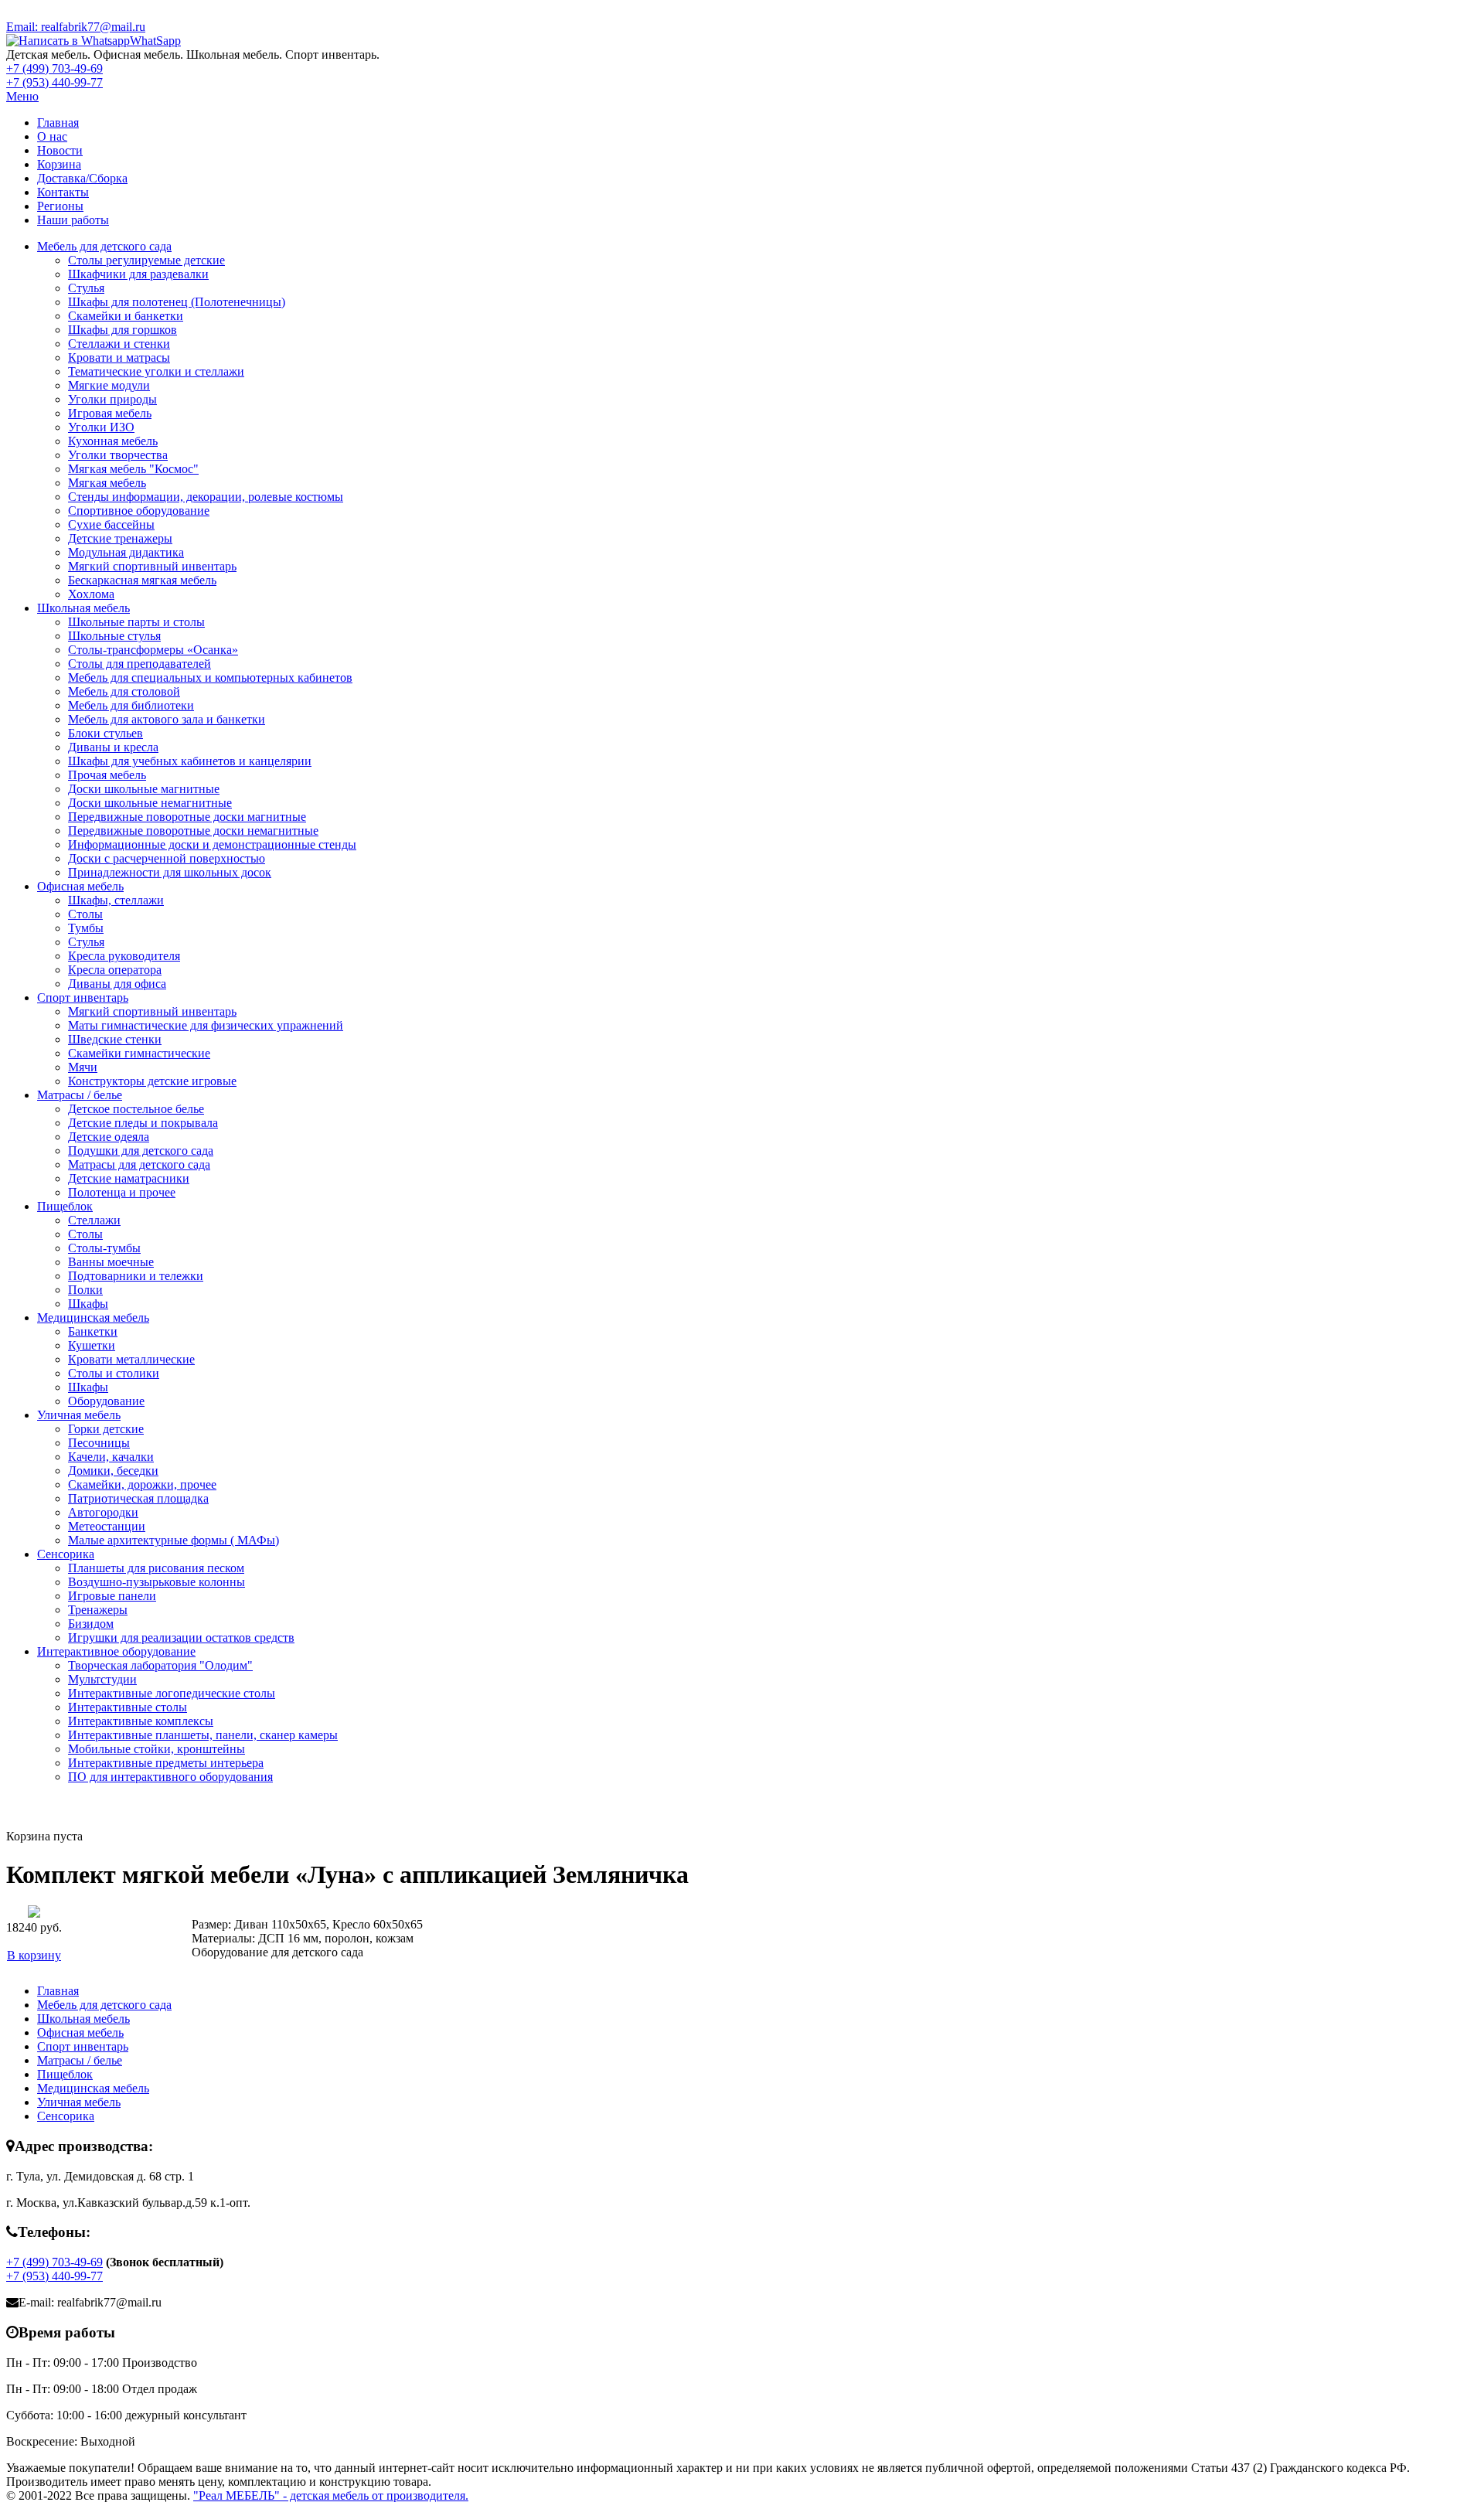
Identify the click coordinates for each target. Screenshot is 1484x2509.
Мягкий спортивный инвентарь (152, 566)
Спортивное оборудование (139, 511)
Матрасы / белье (80, 1095)
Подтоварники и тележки (136, 1276)
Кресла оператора (115, 970)
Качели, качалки (111, 1457)
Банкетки (93, 1331)
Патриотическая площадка (138, 1498)
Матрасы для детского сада (139, 1164)
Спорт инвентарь (83, 997)
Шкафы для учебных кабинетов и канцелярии (190, 761)
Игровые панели (112, 1596)
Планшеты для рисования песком (156, 1568)
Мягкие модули (109, 385)
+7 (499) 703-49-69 (54, 68)
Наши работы (73, 220)
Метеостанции (107, 1526)
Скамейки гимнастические (139, 1053)
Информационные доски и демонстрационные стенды (212, 844)
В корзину (34, 1955)
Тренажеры (98, 1610)
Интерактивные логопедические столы (172, 1693)
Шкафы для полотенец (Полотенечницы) (177, 302)
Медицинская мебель (93, 1317)
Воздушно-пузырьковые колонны (157, 1582)
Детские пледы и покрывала (143, 1123)
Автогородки (103, 1512)
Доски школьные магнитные (144, 789)
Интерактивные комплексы (141, 1721)
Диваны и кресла (113, 747)
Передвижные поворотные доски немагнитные (193, 831)
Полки (85, 1290)
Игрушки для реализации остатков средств (181, 1637)
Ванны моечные (111, 1262)
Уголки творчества (118, 455)
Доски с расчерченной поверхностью (167, 858)
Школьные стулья (114, 636)
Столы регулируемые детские (146, 260)
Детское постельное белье (136, 1109)
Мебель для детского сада (104, 246)
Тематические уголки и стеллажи (156, 371)
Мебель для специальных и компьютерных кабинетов (210, 677)
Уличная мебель (79, 1415)
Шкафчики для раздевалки (138, 274)
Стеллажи (94, 1220)
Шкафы (88, 1304)
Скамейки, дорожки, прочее (142, 1484)
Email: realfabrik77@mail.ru (76, 27)
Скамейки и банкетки (126, 316)
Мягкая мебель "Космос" (133, 469)
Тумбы (86, 928)
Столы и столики (114, 1373)
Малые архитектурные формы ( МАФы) (174, 1540)
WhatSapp (155, 41)
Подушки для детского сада (141, 1151)
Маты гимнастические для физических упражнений (206, 1025)
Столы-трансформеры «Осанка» (153, 650)
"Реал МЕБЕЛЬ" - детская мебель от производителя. (331, 2495)
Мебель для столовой (124, 691)
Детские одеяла (109, 1137)
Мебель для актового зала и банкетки (167, 719)
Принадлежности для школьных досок (170, 872)
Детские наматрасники (129, 1178)
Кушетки (92, 1345)
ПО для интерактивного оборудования (170, 1777)
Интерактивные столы (128, 1707)
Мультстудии (102, 1679)
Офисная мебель (80, 886)
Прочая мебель (107, 775)
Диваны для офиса (117, 984)
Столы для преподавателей (140, 664)
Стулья (86, 288)
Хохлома (91, 594)
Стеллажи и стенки (119, 344)
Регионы (60, 206)
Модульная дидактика (126, 552)
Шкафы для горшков (123, 330)
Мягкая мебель (107, 483)
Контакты (63, 192)
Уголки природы (112, 399)
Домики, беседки (113, 1471)
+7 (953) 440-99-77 (54, 82)
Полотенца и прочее (122, 1192)
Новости (60, 150)
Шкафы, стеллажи (116, 900)
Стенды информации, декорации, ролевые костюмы (206, 497)
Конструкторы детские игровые (152, 1081)
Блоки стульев (106, 733)
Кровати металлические (131, 1359)
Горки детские (106, 1429)
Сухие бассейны (111, 524)
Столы (85, 914)
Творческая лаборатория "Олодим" (160, 1665)
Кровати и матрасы (119, 357)
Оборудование (106, 1401)
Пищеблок (65, 1206)
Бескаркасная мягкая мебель (142, 580)
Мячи (83, 1067)
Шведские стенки (115, 1039)
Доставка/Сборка (82, 178)
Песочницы (99, 1443)
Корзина (59, 164)
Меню (22, 96)
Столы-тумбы (104, 1248)
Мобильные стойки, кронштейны (157, 1749)
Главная (58, 123)
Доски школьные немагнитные (150, 803)
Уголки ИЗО (101, 427)
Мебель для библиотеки (131, 705)
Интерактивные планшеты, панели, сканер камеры (203, 1735)
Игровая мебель (110, 413)
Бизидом (91, 1624)
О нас (52, 136)
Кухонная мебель (113, 441)
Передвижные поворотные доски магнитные (187, 817)
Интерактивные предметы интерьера (166, 1763)
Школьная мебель (83, 608)
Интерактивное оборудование (116, 1651)
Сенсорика (66, 1554)
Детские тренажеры (120, 538)
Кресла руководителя (124, 956)
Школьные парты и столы (136, 622)
